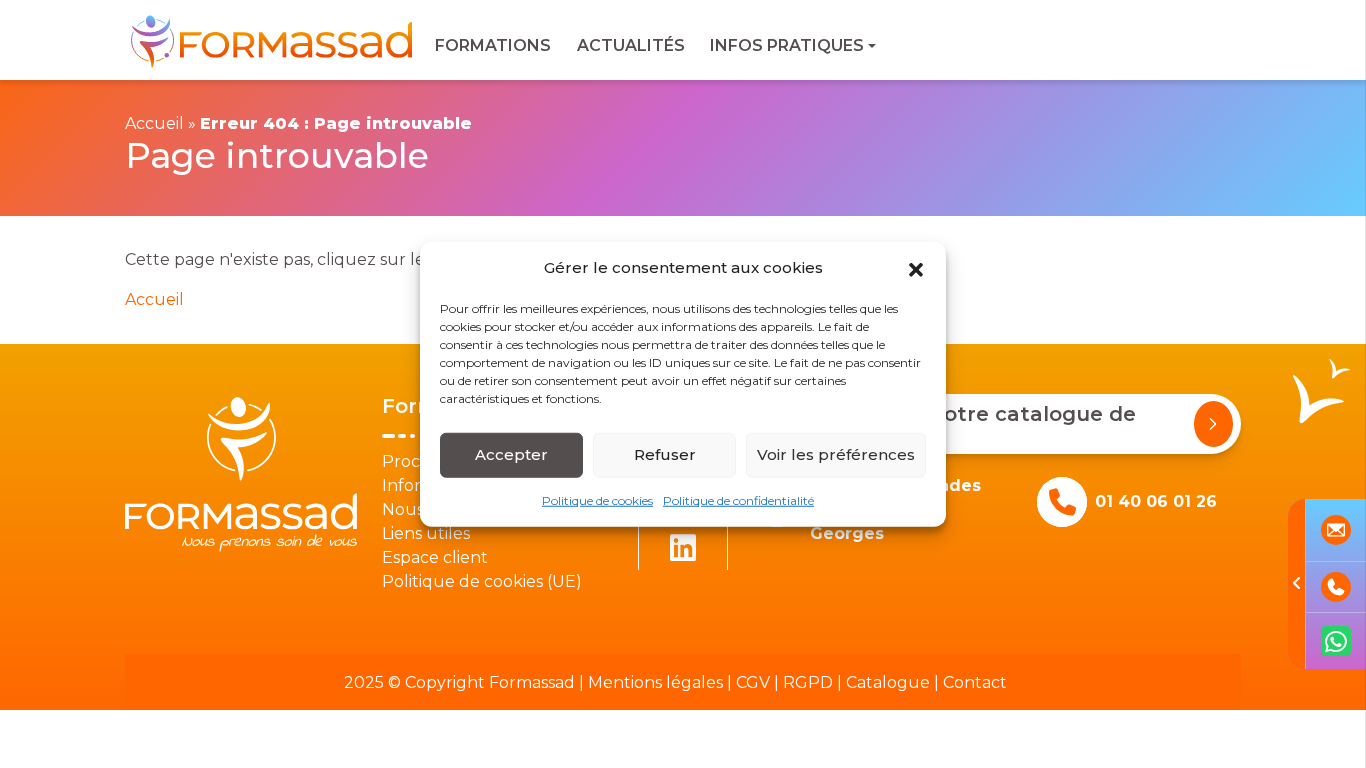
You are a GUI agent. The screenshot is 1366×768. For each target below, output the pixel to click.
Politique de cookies (597, 499)
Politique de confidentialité (738, 499)
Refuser (665, 454)
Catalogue (888, 682)
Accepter (511, 454)
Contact (975, 682)
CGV (753, 682)
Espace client (435, 557)
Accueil (154, 123)
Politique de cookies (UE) (482, 581)
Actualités (631, 45)
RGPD (808, 682)
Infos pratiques (787, 45)
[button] (916, 268)
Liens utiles (426, 533)
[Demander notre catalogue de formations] (1213, 424)
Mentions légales (655, 682)
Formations (493, 45)
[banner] (273, 40)
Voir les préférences (836, 454)
